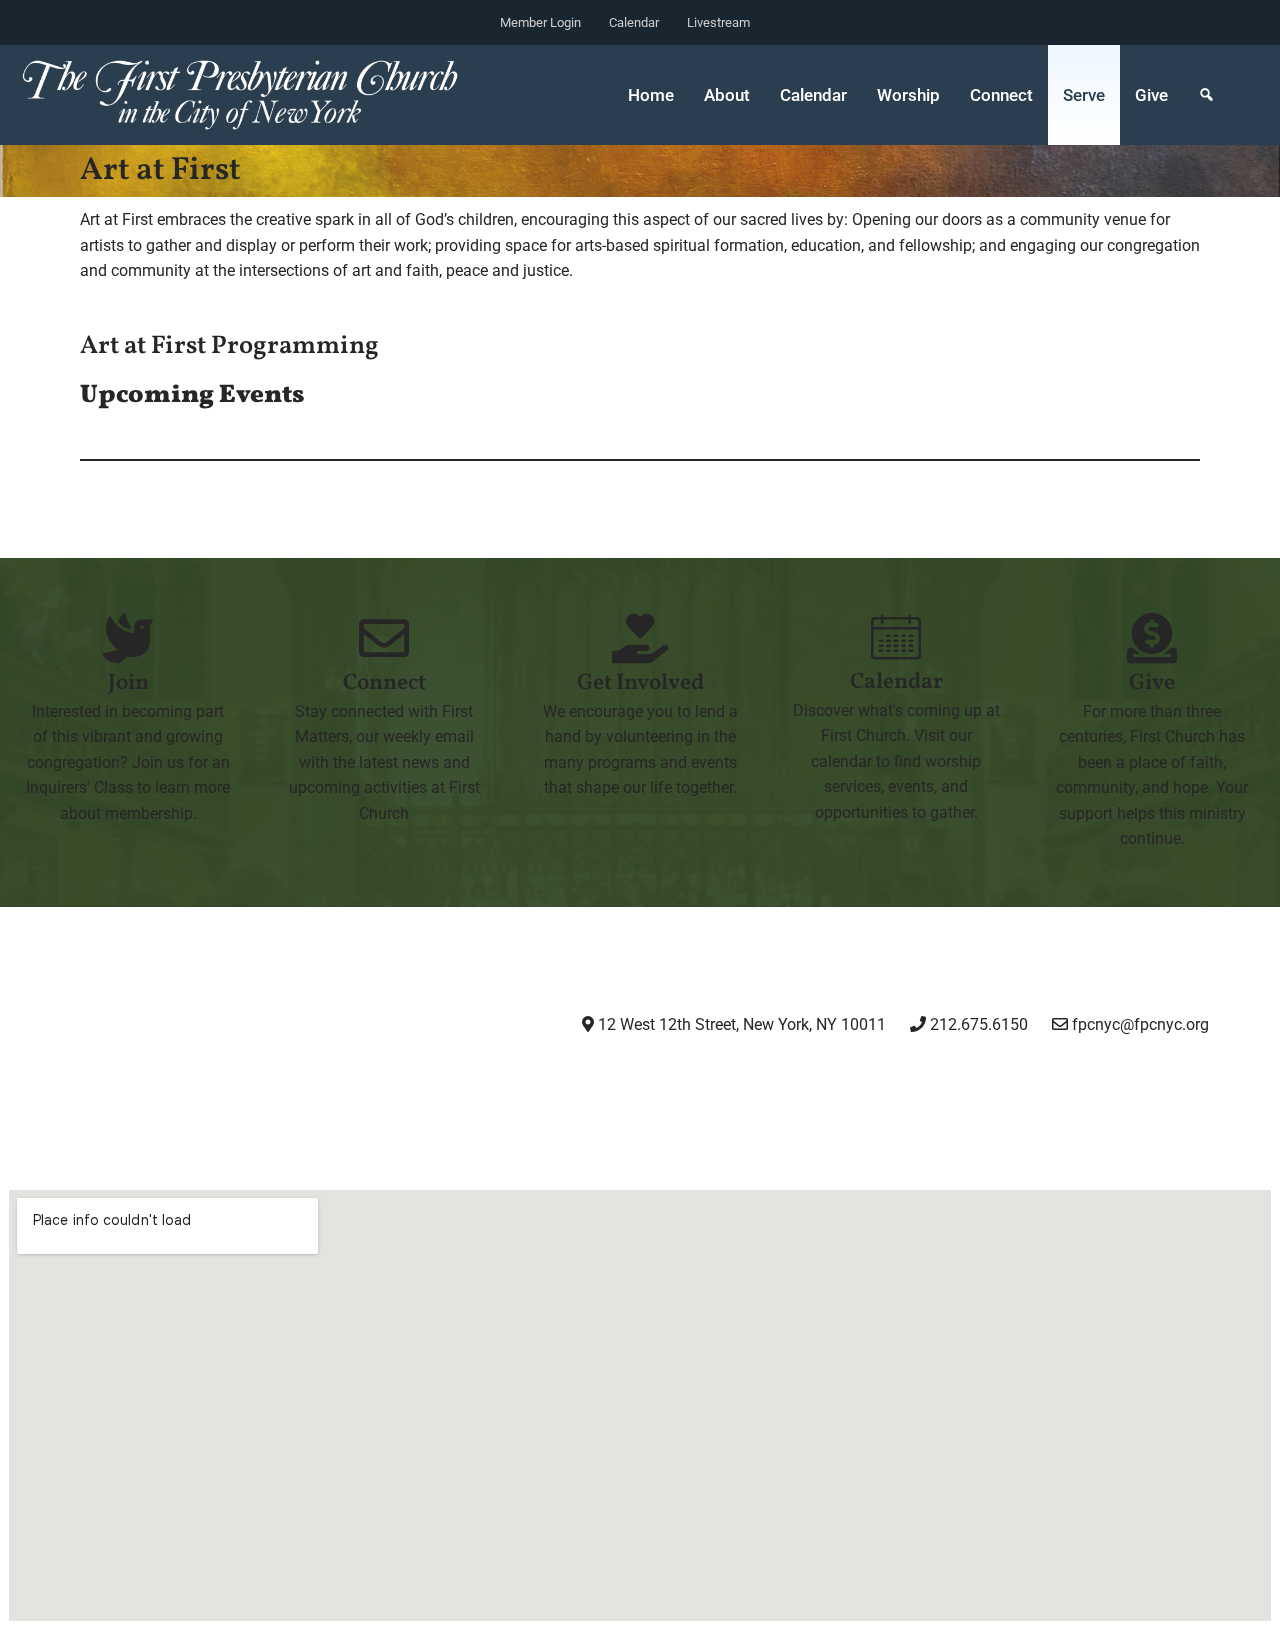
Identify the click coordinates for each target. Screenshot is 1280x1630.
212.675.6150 (977, 1024)
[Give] (1152, 638)
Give (1151, 95)
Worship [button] (908, 95)
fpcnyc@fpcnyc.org (1140, 1024)
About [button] (727, 95)
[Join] (128, 638)
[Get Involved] (640, 638)
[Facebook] (788, 1080)
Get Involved (640, 683)
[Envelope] (993, 1080)
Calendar (634, 22)
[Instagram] (686, 1080)
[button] (1206, 95)
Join (128, 683)
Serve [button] (1084, 95)
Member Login (540, 22)
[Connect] (384, 638)
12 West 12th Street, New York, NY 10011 (740, 1024)
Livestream (718, 22)
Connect (384, 683)
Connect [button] (1001, 95)
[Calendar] (896, 637)
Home (651, 95)
